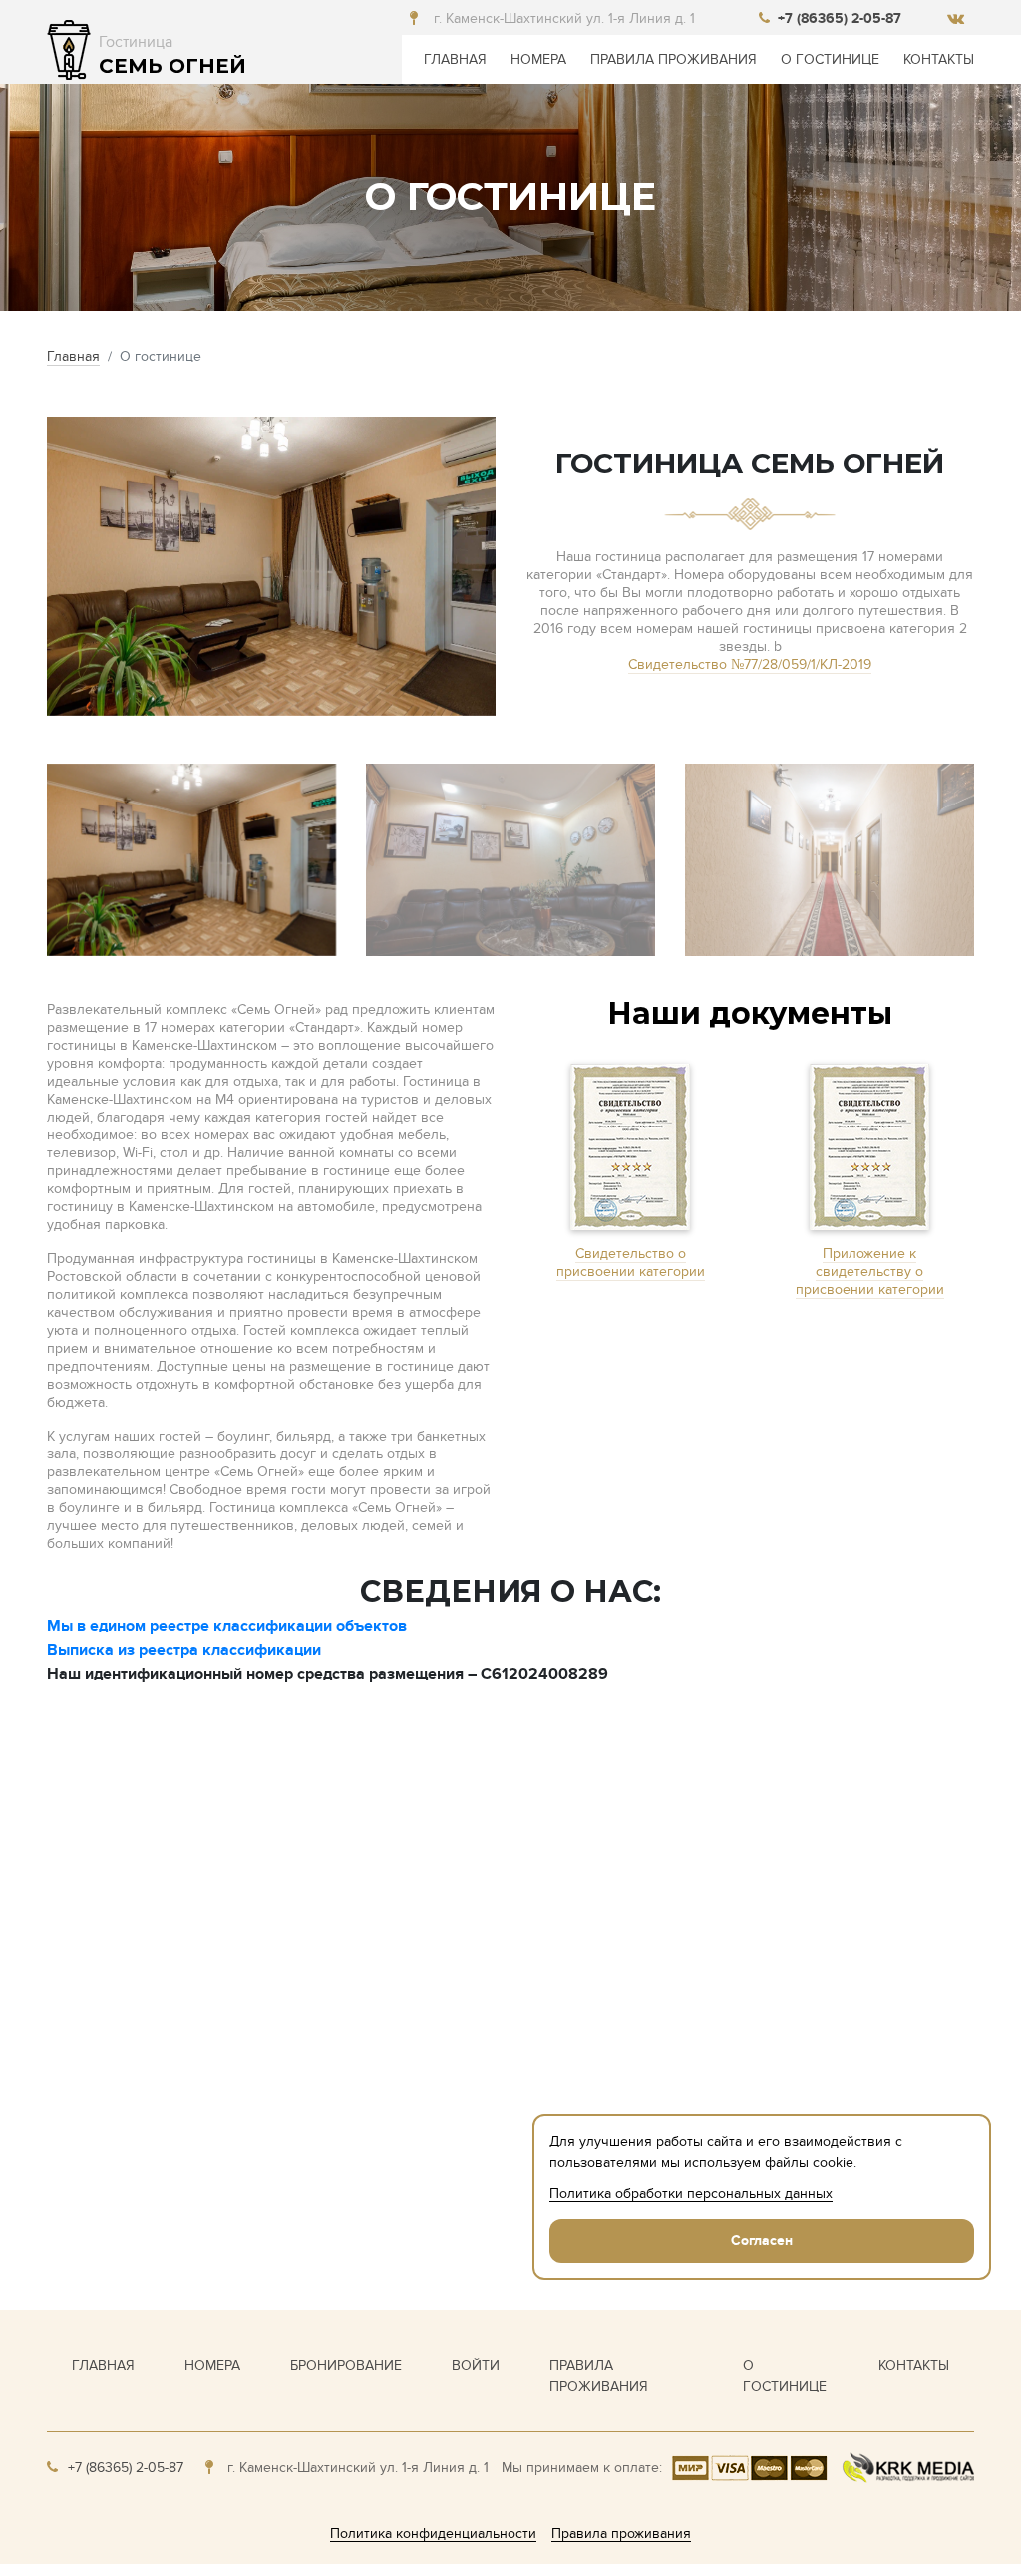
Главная (455, 59)
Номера (538, 59)
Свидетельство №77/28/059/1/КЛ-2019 (750, 664)
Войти (476, 2365)
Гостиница (172, 55)
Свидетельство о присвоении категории (631, 1263)
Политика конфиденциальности (433, 2534)
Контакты (939, 59)
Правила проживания (674, 59)
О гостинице (830, 59)
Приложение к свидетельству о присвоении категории (870, 1272)
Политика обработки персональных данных (691, 2194)
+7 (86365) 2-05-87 (840, 18)
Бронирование (346, 2365)
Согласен (762, 2241)
